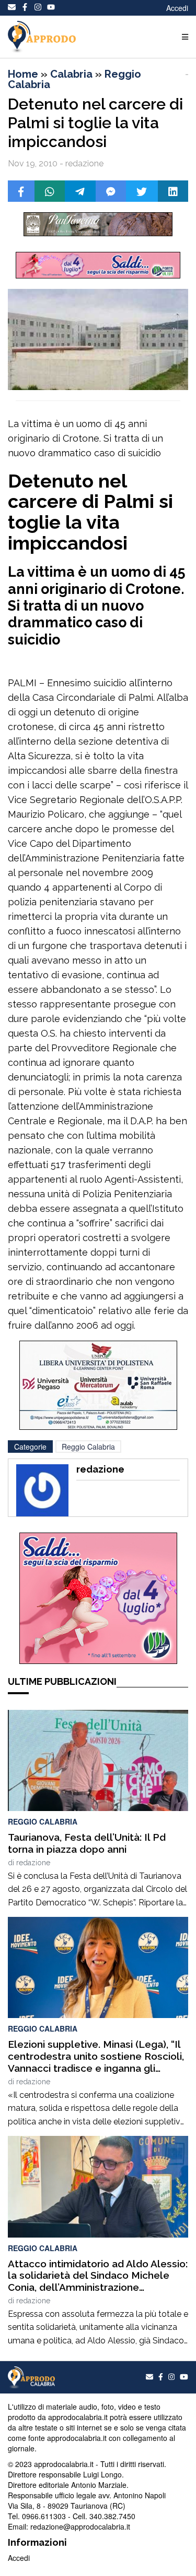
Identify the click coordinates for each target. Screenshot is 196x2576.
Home (23, 74)
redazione (33, 1863)
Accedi (177, 8)
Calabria (71, 74)
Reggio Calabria (88, 1447)
